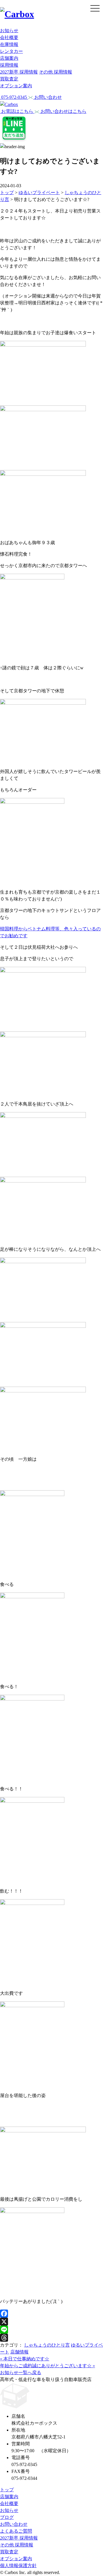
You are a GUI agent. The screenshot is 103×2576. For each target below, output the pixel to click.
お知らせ (9, 31)
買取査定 (9, 79)
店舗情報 (19, 2352)
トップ (7, 2490)
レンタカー (11, 51)
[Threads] (51, 2338)
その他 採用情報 (56, 72)
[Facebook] (51, 2314)
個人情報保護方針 (18, 2566)
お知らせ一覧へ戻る (21, 2373)
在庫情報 (9, 44)
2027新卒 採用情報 (19, 72)
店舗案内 (9, 58)
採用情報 (9, 65)
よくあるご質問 (16, 2531)
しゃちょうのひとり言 (47, 2345)
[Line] (51, 2330)
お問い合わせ (14, 2524)
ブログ (7, 2517)
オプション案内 (16, 86)
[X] (51, 2322)
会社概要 (9, 37)
